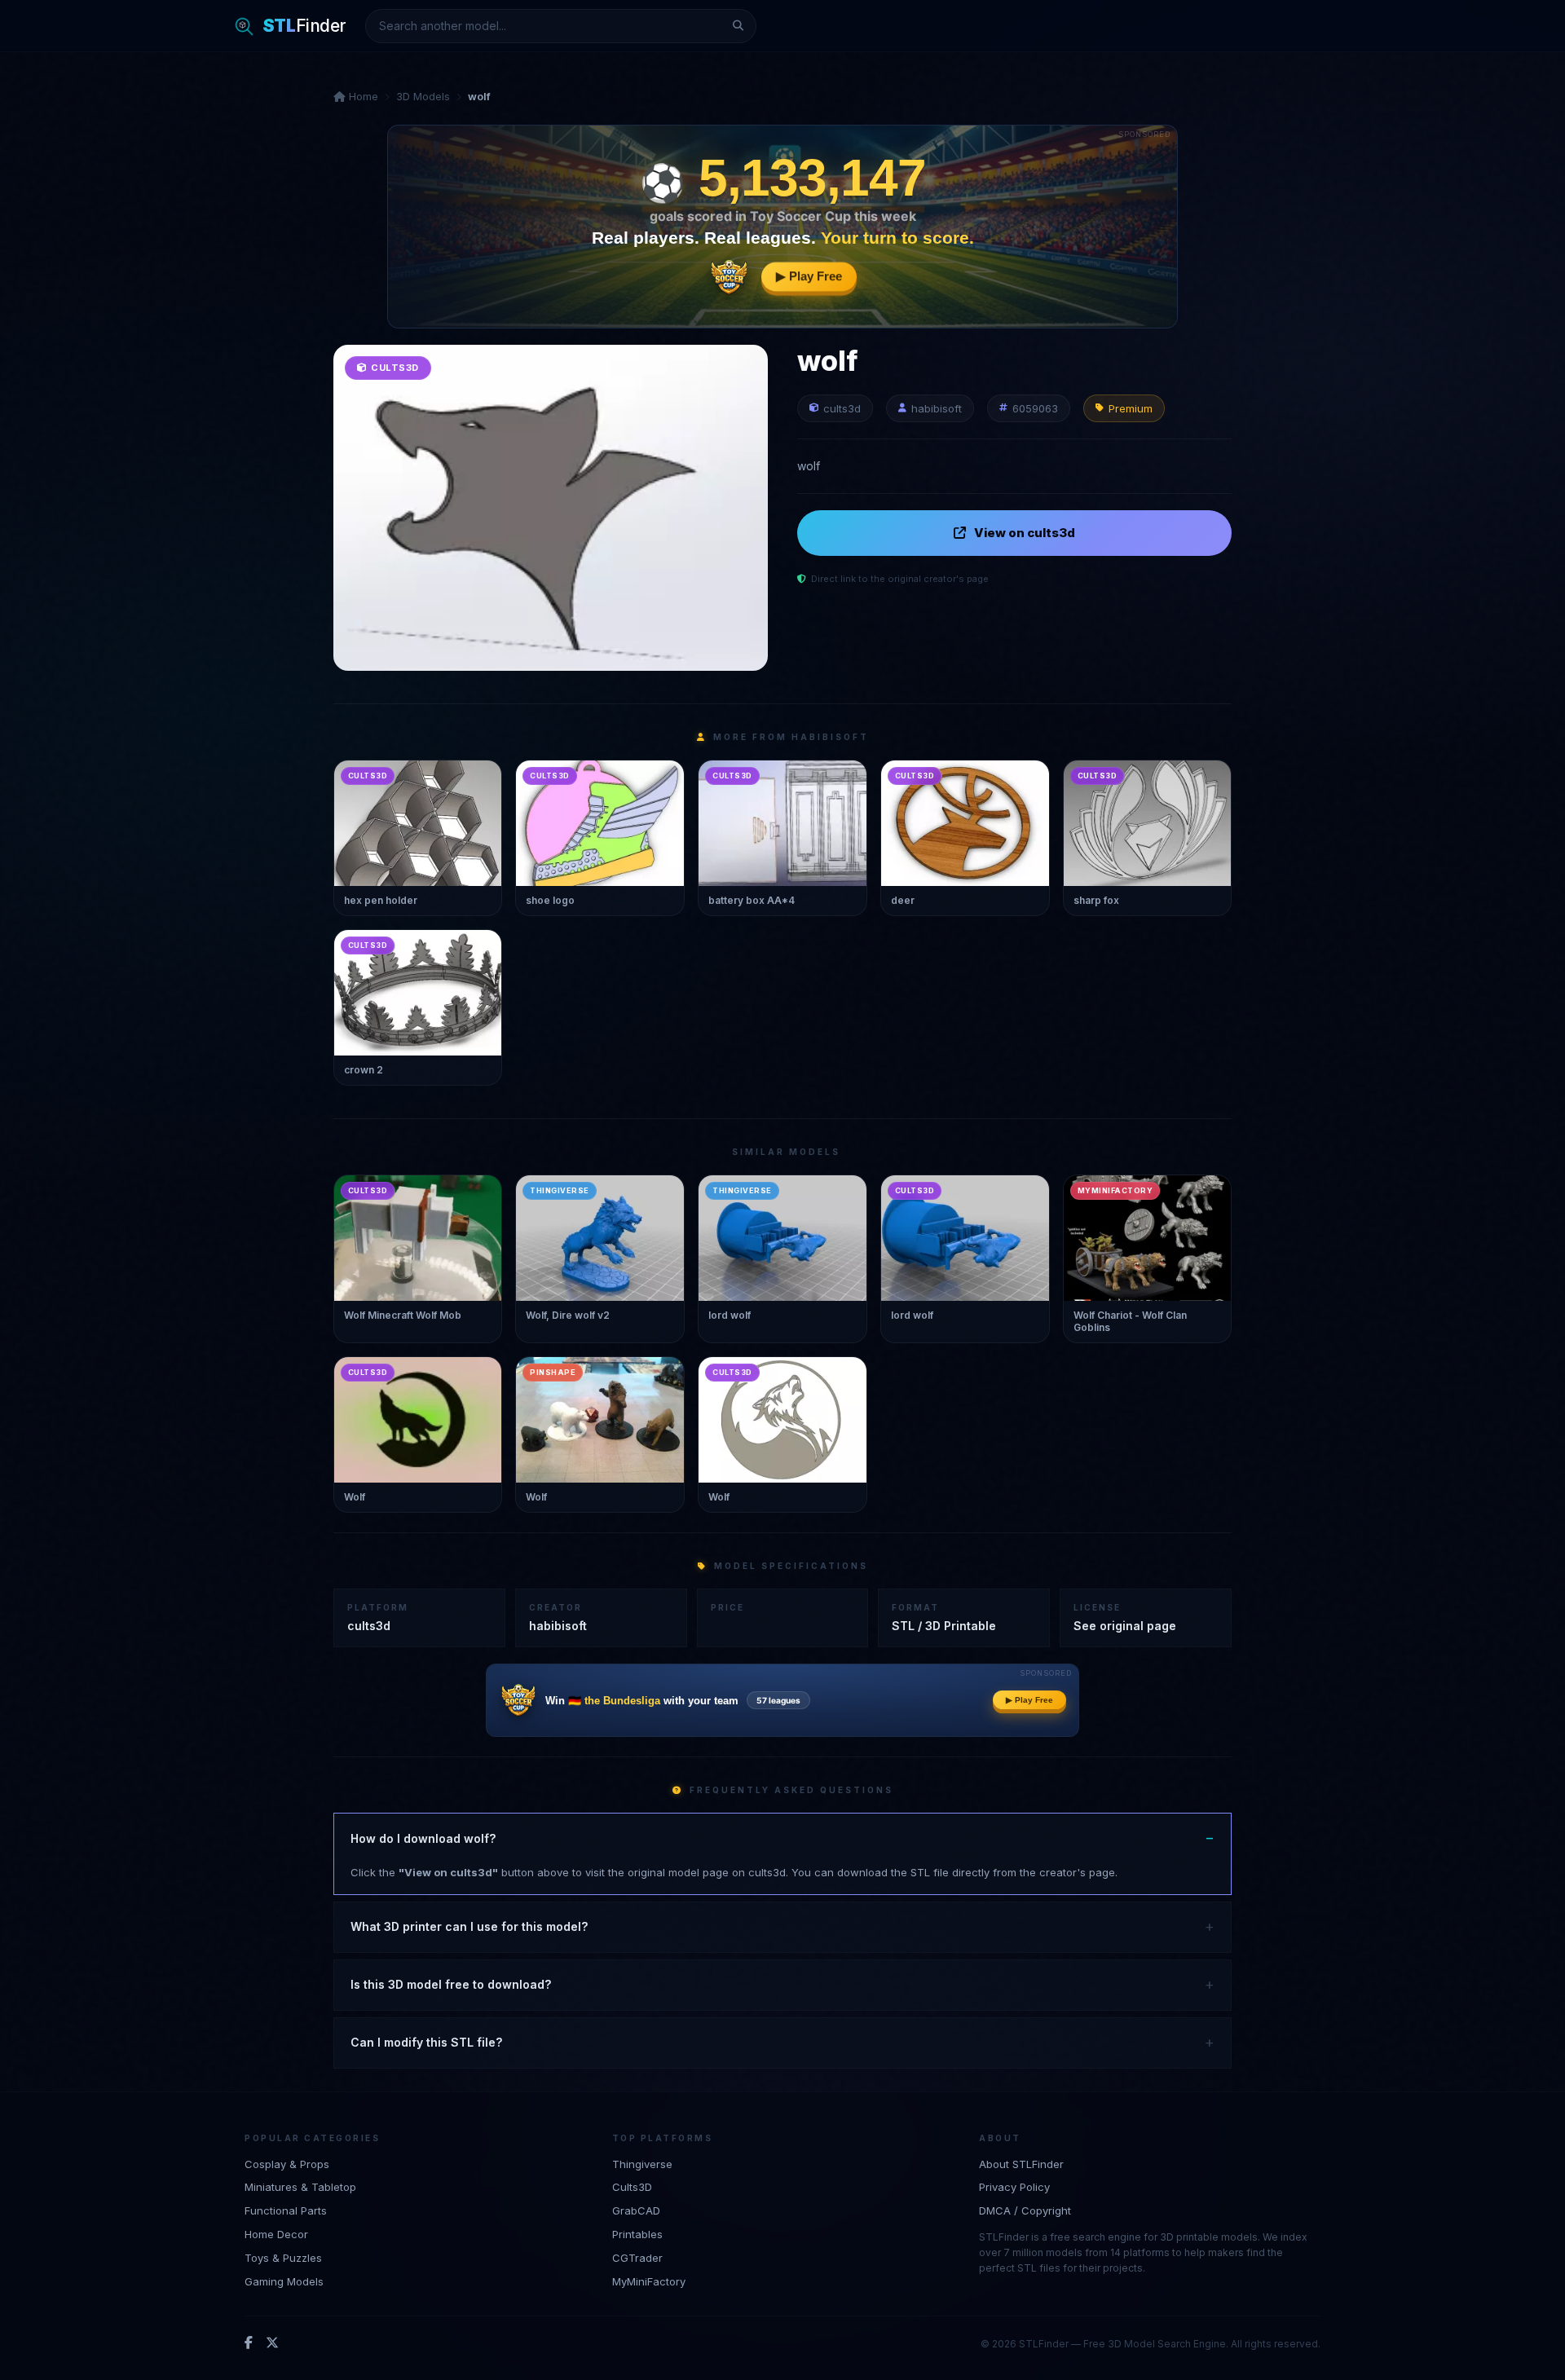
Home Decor (276, 2234)
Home (362, 96)
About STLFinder (1021, 2164)
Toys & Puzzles (283, 2258)
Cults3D (632, 2187)
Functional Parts (286, 2210)
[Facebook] (249, 2343)
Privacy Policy (1014, 2187)
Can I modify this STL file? (426, 2042)
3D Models (423, 96)
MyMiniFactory (649, 2281)
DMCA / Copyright (1025, 2210)
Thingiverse (642, 2164)
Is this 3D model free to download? (451, 1984)
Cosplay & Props (287, 2164)
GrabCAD (636, 2210)
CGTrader (637, 2258)
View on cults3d (1025, 533)
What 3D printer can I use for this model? (469, 1926)
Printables (637, 2234)
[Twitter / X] (272, 2343)
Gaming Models (284, 2281)
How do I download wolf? (423, 1838)
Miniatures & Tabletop (300, 2187)
